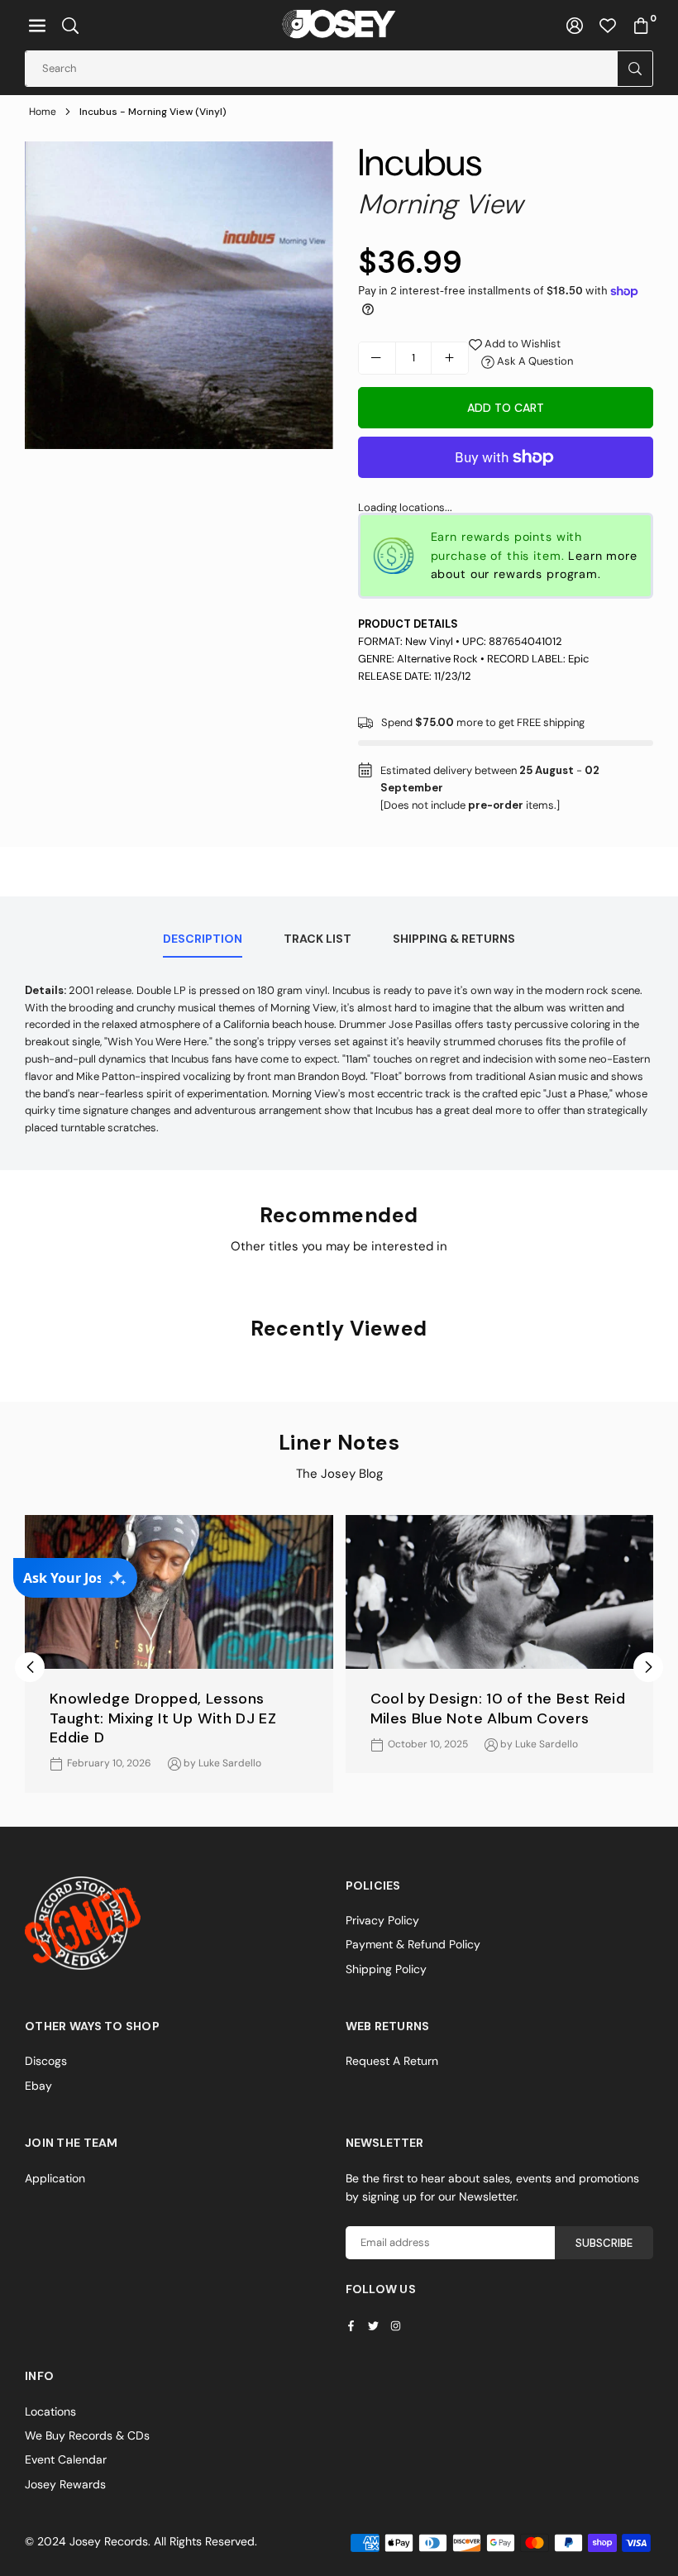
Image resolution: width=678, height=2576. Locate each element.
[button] (37, 25)
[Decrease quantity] (377, 358)
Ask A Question (534, 361)
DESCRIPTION (203, 939)
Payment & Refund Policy (413, 1944)
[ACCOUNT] (575, 25)
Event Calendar (66, 2459)
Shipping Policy (386, 1969)
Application (55, 2178)
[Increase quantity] (450, 358)
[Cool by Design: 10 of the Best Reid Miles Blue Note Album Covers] (500, 1592)
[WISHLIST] (608, 25)
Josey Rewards (65, 2484)
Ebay (38, 2086)
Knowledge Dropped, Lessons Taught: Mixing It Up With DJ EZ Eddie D (163, 1718)
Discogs (46, 2061)
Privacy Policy (382, 1920)
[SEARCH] (70, 25)
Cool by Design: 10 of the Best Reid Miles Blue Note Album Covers (498, 1708)
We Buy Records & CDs (87, 2435)
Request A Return (392, 2061)
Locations (50, 2411)
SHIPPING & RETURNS (454, 939)
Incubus (420, 162)
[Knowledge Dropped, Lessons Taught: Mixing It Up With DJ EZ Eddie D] (179, 1592)
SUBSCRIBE (604, 2243)
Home (43, 112)
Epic (578, 659)
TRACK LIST (318, 939)
